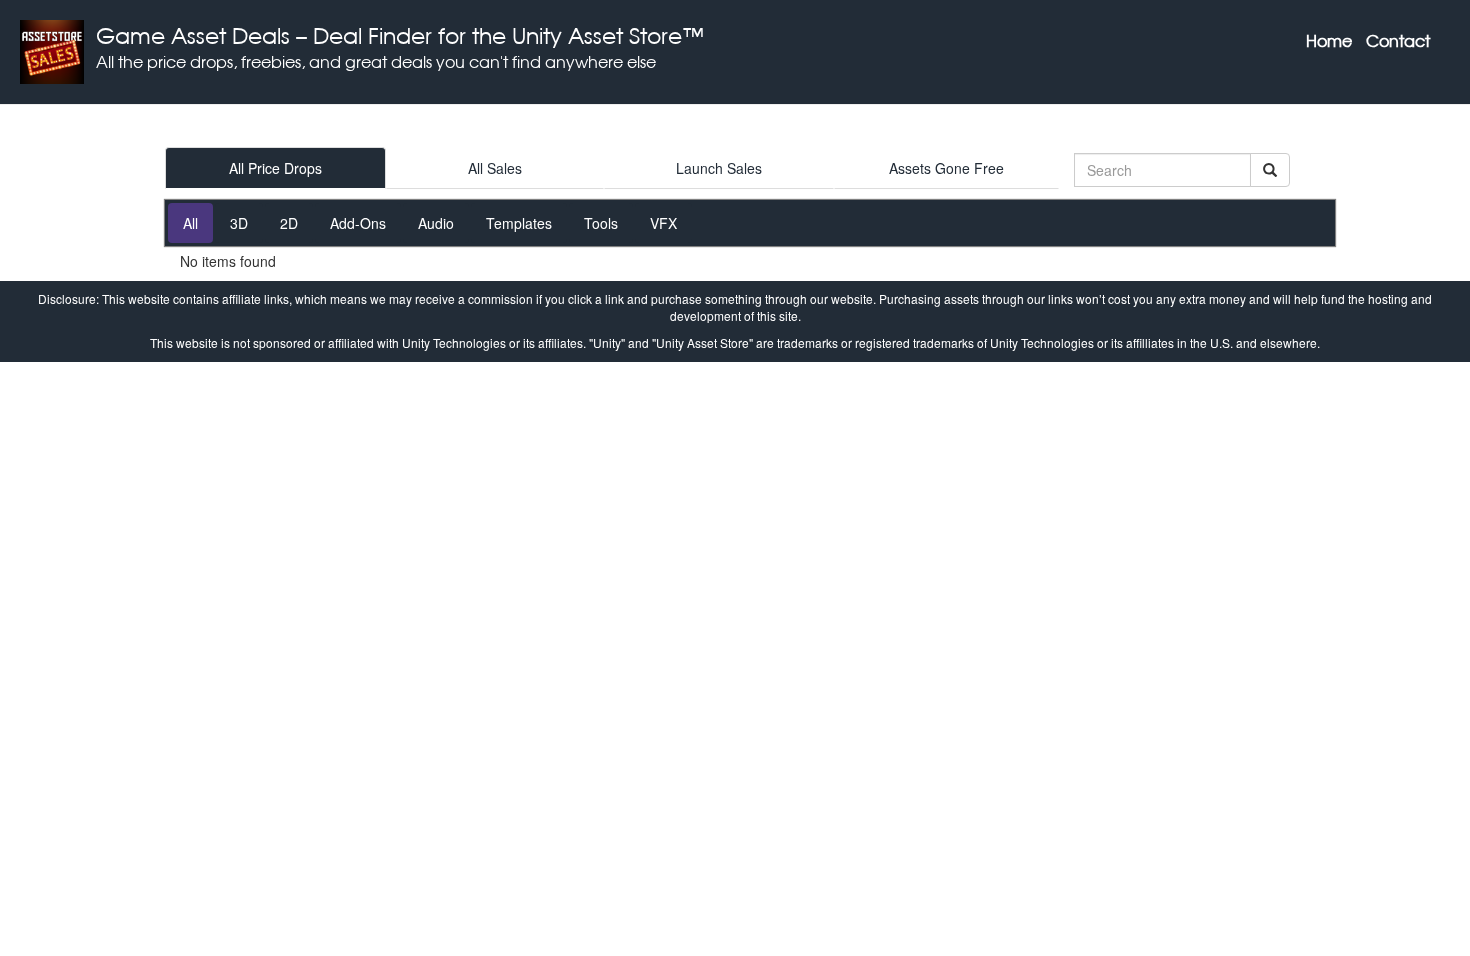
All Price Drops (275, 168)
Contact (1398, 41)
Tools (601, 223)
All (190, 223)
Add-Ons (358, 223)
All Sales (495, 168)
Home (1329, 41)
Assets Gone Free (946, 168)
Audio (436, 223)
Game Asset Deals (193, 35)
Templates (519, 223)
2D (289, 223)
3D (239, 223)
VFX (663, 223)
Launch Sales (719, 168)
